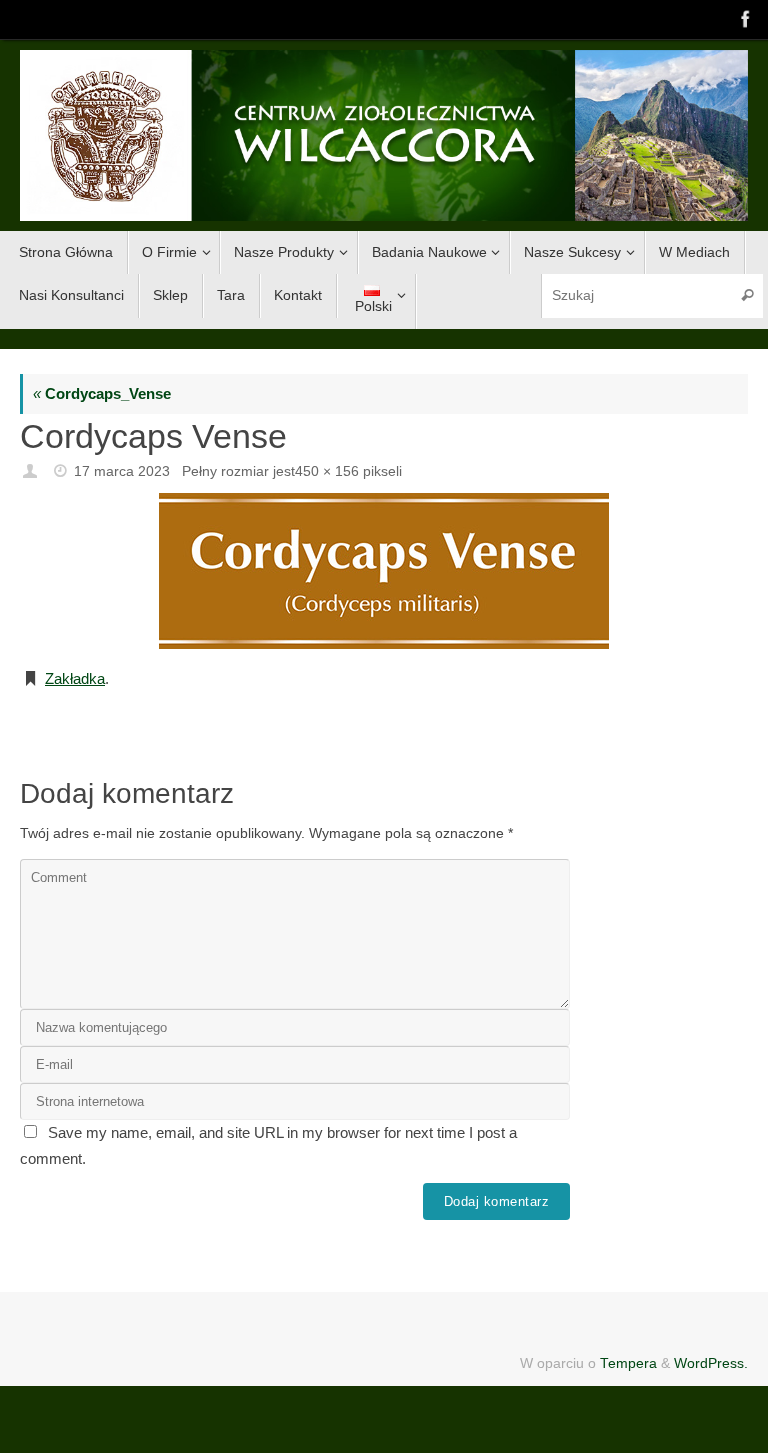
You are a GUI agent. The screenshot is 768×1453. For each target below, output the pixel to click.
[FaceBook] (744, 19)
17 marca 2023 (122, 471)
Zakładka (75, 678)
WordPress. (711, 1363)
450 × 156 (327, 471)
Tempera (628, 1363)
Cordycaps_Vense (102, 393)
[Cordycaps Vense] (384, 571)
